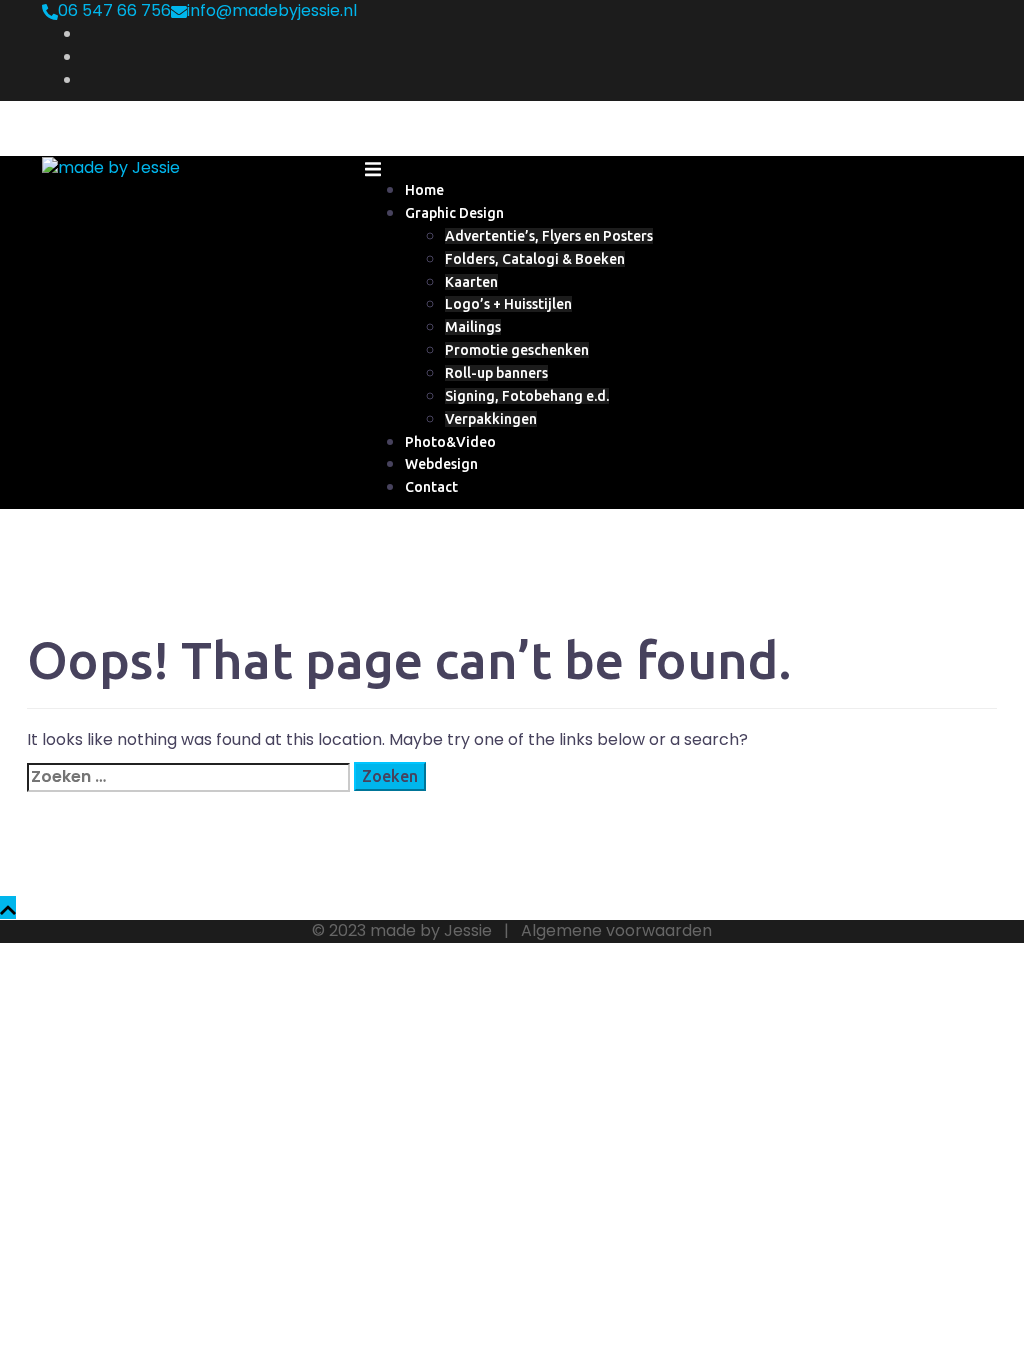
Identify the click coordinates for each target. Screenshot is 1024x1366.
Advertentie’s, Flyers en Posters (549, 236)
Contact (431, 487)
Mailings (473, 327)
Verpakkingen (491, 419)
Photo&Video (450, 442)
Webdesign (441, 464)
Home (424, 190)
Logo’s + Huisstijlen (508, 304)
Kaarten (471, 282)
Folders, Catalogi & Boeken (535, 259)
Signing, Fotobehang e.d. (527, 396)
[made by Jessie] (111, 166)
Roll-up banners (496, 373)
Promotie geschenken (517, 350)
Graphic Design (454, 213)
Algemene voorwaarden (616, 930)
